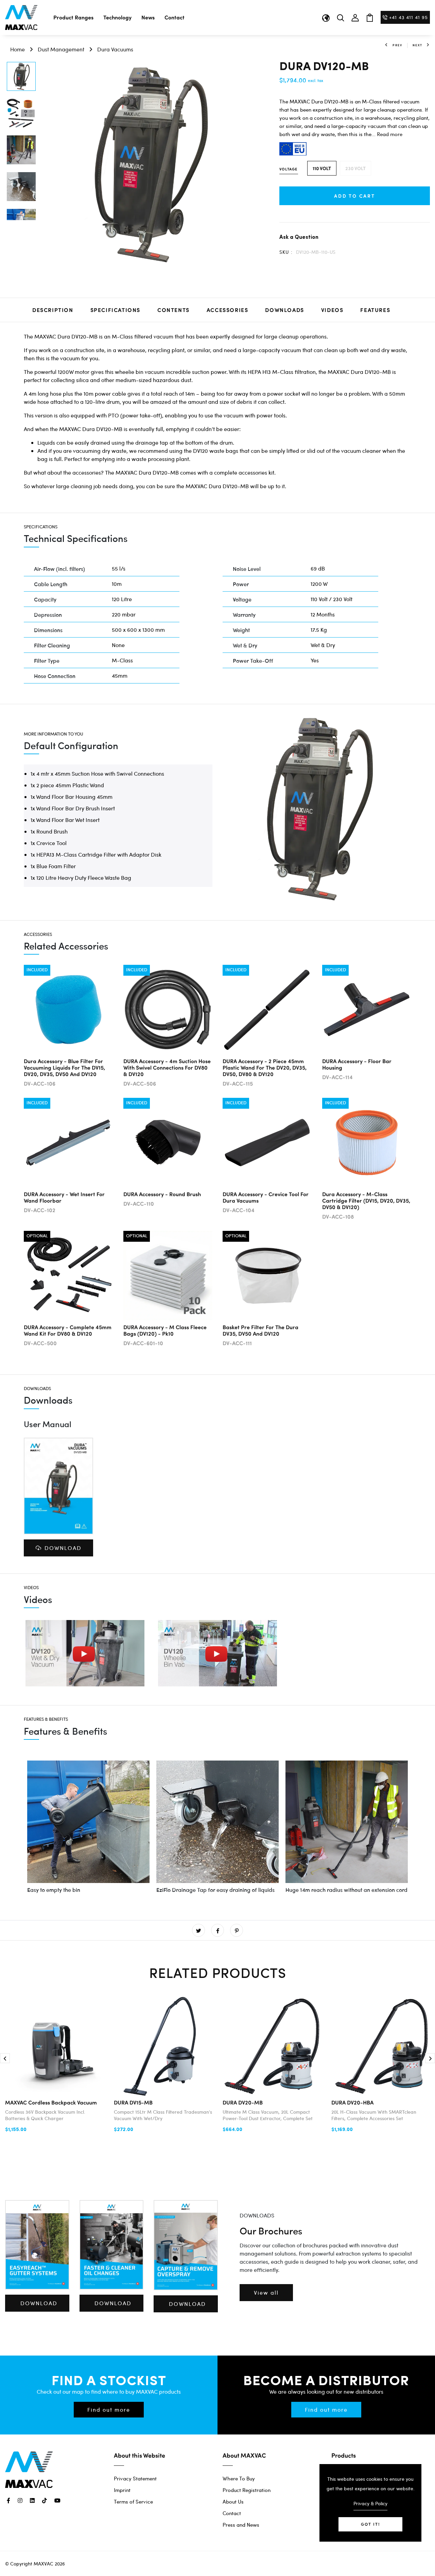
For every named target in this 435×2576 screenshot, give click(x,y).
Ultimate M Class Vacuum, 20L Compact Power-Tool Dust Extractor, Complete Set (268, 2115)
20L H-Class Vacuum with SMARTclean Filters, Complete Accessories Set (374, 2115)
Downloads (284, 310)
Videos (332, 310)
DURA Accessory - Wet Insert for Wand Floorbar (64, 1197)
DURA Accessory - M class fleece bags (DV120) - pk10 (165, 1330)
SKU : (286, 252)
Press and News (241, 2525)
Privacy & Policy (370, 2503)
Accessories (228, 310)
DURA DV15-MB (133, 2102)
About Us (233, 2501)
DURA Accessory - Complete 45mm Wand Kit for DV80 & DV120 (68, 1330)
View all (266, 2292)
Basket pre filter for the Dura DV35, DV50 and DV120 (260, 1330)
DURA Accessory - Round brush (162, 1194)
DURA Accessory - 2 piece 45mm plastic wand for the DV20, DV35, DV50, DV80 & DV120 (265, 1067)
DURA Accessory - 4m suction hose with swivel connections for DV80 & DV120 (167, 1067)
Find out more (109, 2409)
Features (375, 310)
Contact (175, 17)
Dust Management (61, 49)
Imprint (122, 2490)
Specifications (115, 310)
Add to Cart (355, 196)
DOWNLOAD (63, 1548)
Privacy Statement (135, 2478)
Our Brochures (271, 2231)
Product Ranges (73, 17)
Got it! (370, 2524)
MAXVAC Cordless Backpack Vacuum (51, 2102)
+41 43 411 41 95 (408, 17)
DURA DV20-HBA (352, 2102)
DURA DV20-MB (243, 2102)
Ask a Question (299, 237)
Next (417, 45)
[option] (21, 77)
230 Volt (355, 168)
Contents (173, 310)
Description (53, 310)
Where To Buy (239, 2478)
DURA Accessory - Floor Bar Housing (357, 1064)
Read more (390, 134)
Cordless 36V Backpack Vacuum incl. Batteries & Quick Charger (45, 2115)
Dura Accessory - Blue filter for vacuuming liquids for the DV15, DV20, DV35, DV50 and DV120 (64, 1067)
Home (18, 49)
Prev (397, 45)
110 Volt (322, 168)
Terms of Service (133, 2501)
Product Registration (247, 2490)
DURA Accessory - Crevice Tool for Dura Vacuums (266, 1197)
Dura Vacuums (115, 49)
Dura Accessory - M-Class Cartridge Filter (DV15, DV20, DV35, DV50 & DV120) (366, 1200)
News (148, 17)
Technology (117, 17)
